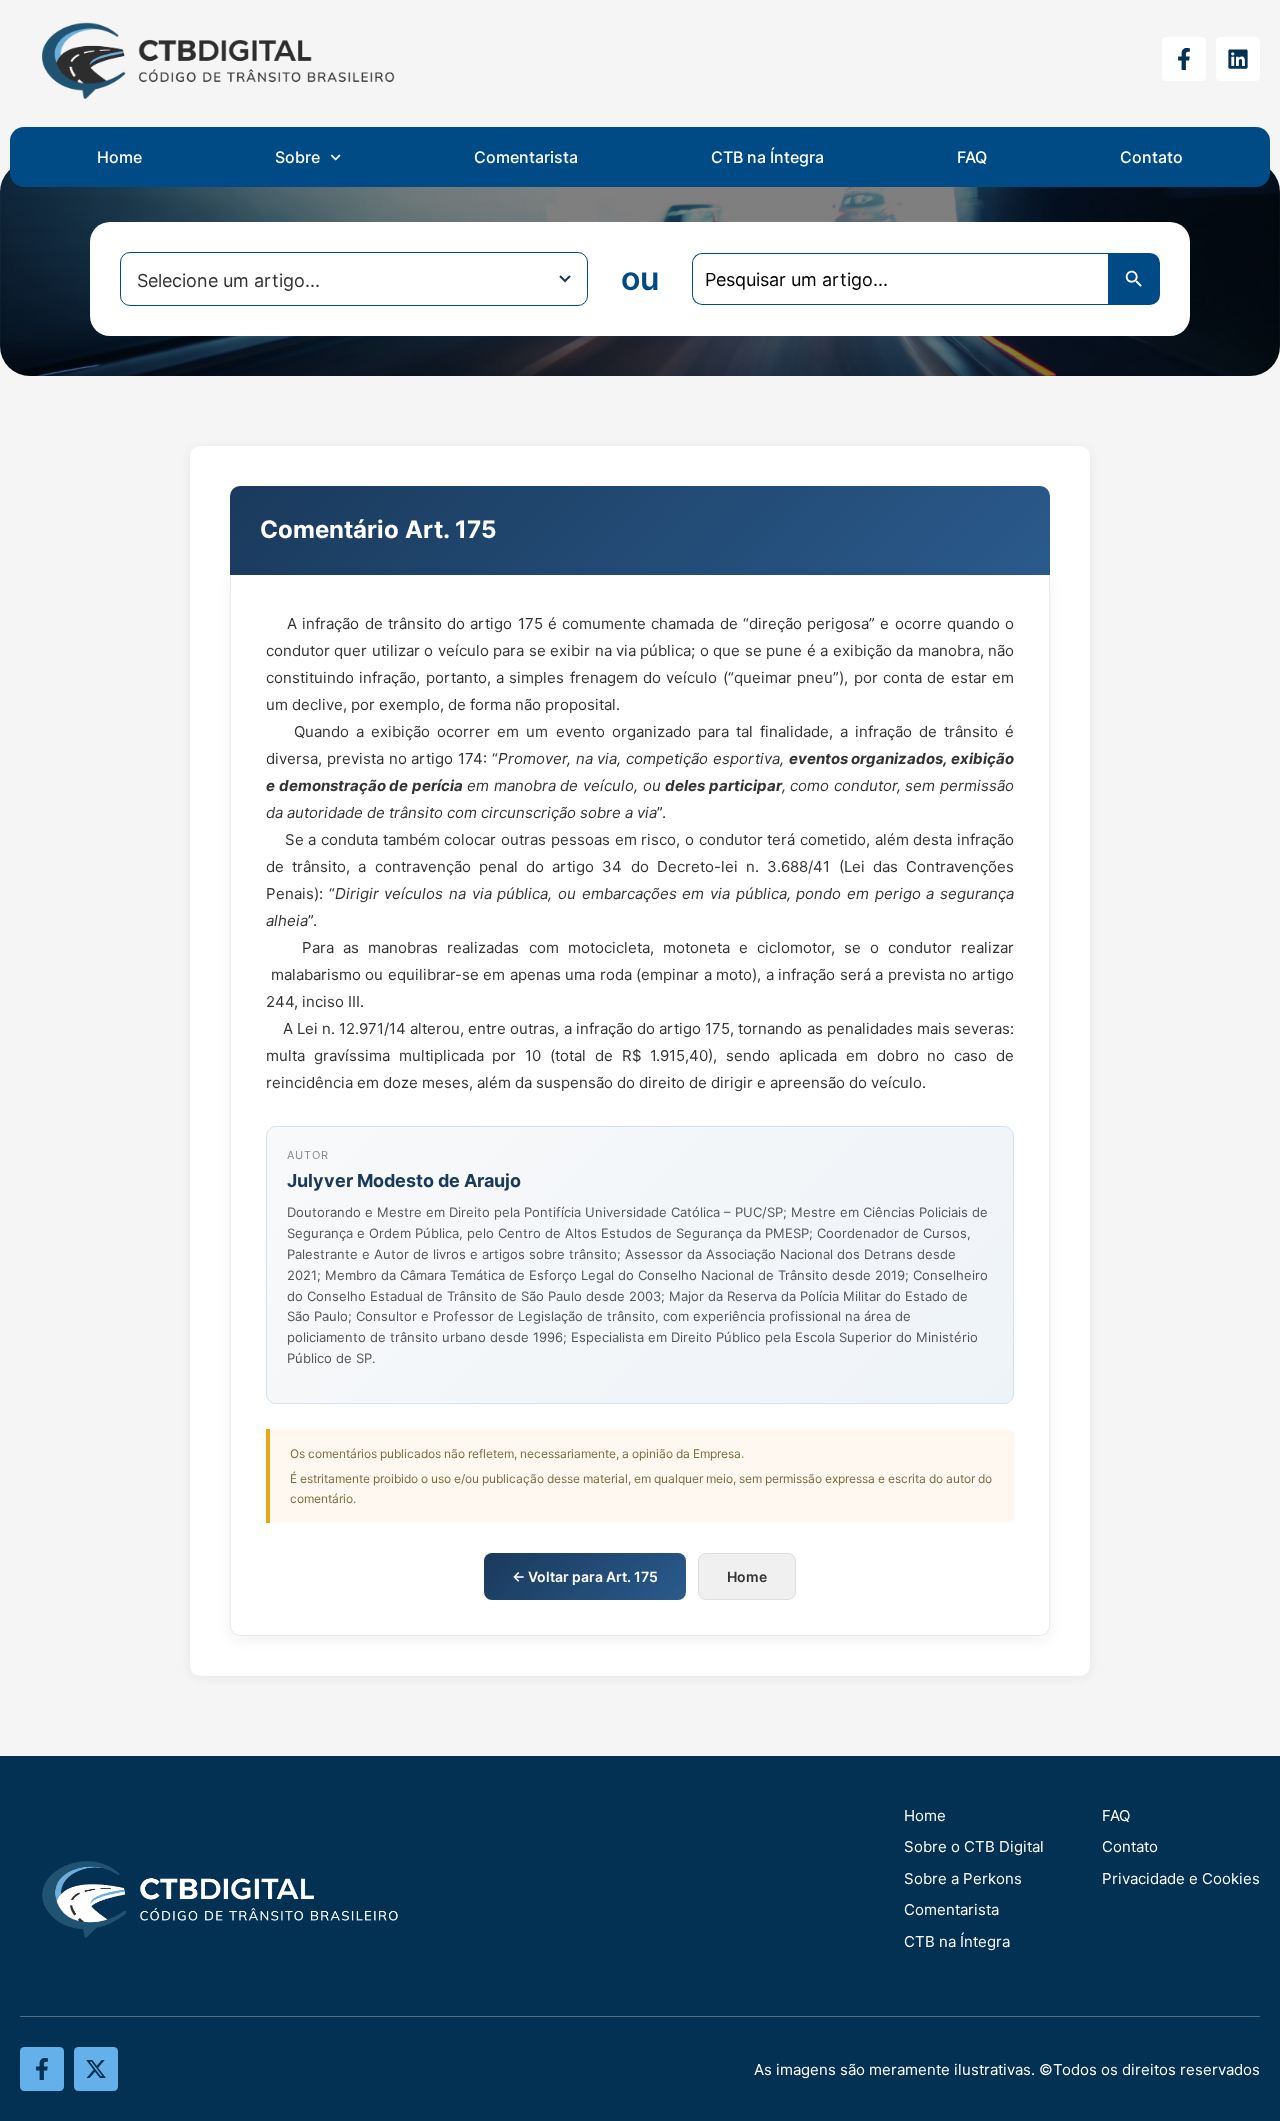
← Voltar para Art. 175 (585, 1576)
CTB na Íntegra (767, 157)
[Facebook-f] (1184, 59)
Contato (1151, 157)
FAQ (972, 157)
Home (119, 157)
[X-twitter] (96, 2069)
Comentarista (526, 157)
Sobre (297, 157)
